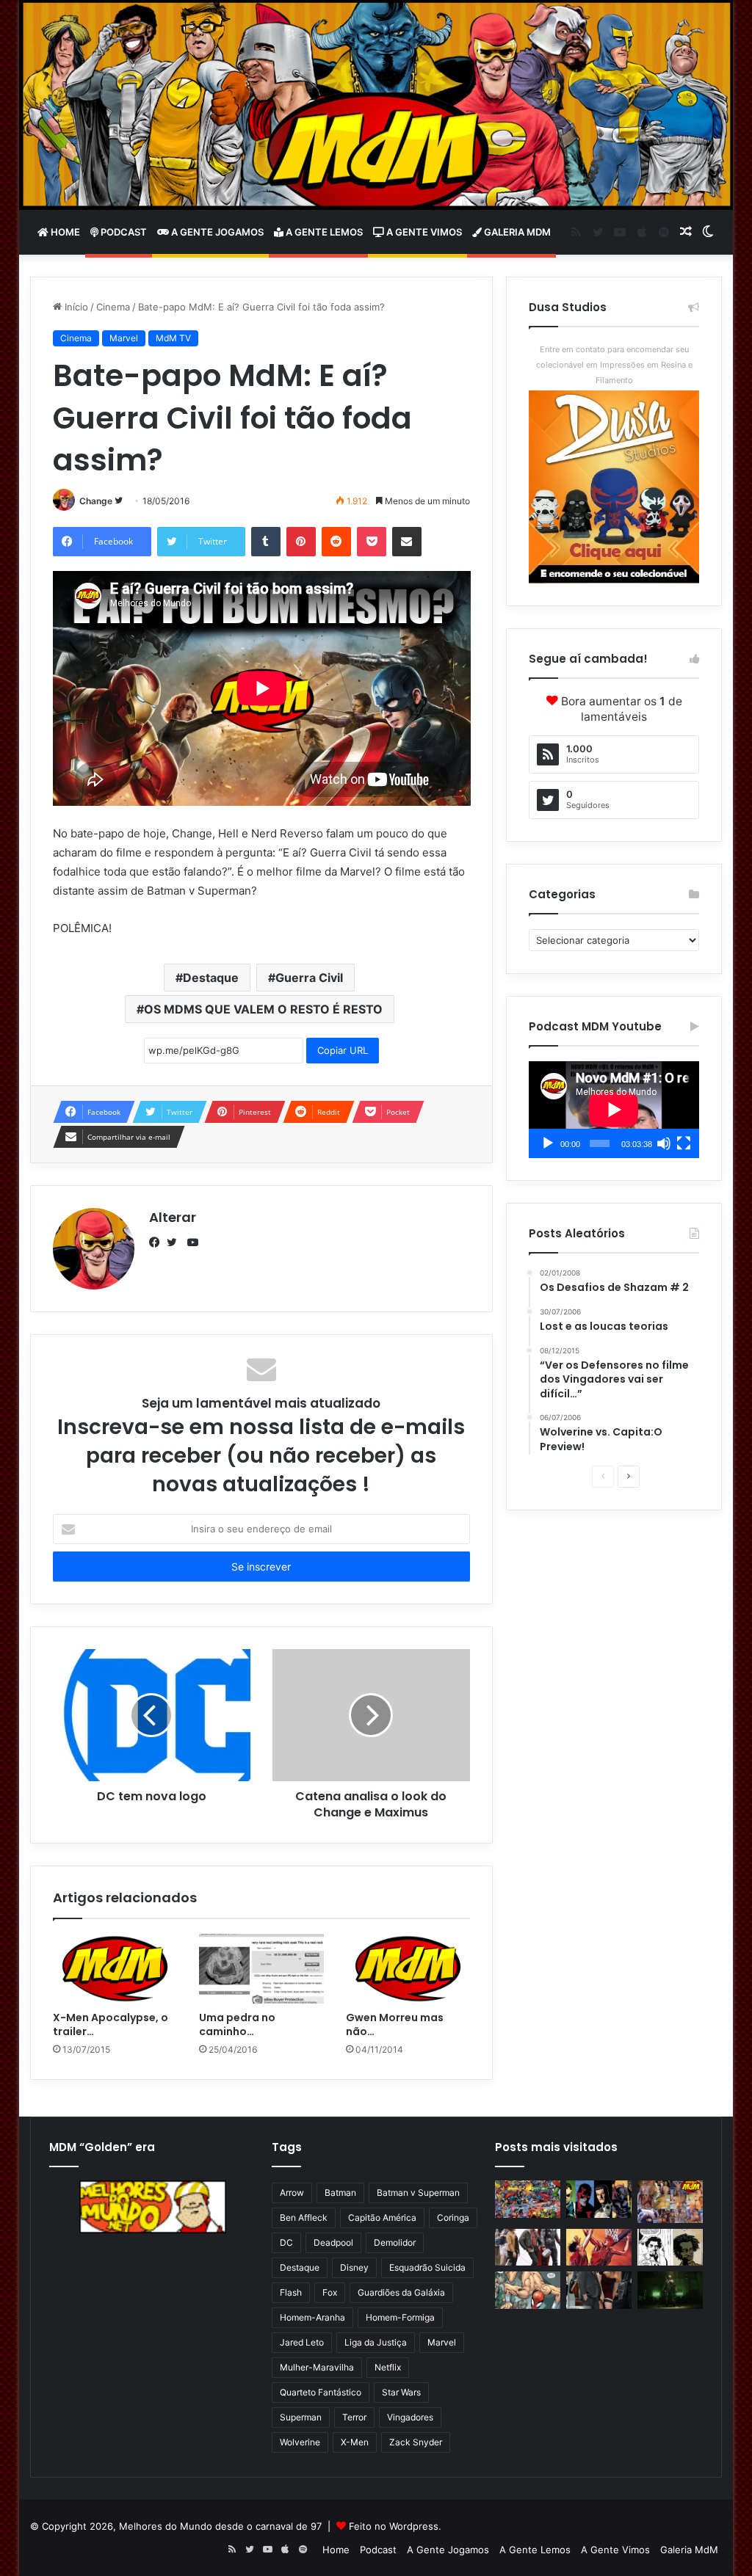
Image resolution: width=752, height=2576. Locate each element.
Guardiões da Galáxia (401, 2292)
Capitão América (382, 2217)
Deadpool (333, 2242)
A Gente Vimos (423, 232)
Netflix (388, 2367)
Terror (354, 2417)
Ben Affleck (304, 2217)
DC (286, 2242)
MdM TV (173, 338)
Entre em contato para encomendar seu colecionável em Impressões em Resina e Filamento (614, 365)
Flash (291, 2292)
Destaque (211, 978)
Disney (354, 2267)
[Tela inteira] (684, 1143)
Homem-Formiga (400, 2317)
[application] (614, 1110)
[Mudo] (664, 1143)
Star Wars (401, 2392)
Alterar (173, 1217)
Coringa (453, 2217)
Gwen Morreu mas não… (395, 2024)
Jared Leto (302, 2342)
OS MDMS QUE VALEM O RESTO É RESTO (263, 1009)
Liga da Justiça (376, 2342)
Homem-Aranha (312, 2317)
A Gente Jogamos (216, 232)
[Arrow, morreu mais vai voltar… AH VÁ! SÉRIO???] (670, 2290)
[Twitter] (176, 1242)
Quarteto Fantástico (321, 2392)
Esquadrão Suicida (427, 2267)
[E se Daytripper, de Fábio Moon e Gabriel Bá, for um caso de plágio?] (670, 2247)
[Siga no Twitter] (119, 501)
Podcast (123, 232)
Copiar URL (343, 1050)
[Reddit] (336, 542)
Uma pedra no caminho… (237, 2024)
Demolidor (395, 2242)
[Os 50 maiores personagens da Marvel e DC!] (528, 2199)
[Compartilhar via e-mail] (407, 542)
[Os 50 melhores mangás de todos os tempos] (599, 2247)
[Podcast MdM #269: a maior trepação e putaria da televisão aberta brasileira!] (670, 2202)
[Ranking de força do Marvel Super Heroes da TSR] (599, 2199)
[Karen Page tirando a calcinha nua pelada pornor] (599, 2290)
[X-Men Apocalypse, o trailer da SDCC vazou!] (115, 1969)
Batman (340, 2193)
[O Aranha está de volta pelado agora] (528, 2290)
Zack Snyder (416, 2442)
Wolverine (300, 2442)
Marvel (124, 338)
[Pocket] (372, 542)
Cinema (113, 307)
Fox (330, 2292)
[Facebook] (158, 1242)
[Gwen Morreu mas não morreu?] (408, 1969)
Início (75, 307)
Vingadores (410, 2417)
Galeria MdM (516, 232)
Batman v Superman (418, 2193)
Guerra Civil (309, 978)
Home (64, 232)
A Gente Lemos (323, 232)
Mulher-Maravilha (317, 2367)
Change (96, 501)
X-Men (355, 2442)
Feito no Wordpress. (395, 2526)
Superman (301, 2417)
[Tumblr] (266, 542)
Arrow (292, 2193)
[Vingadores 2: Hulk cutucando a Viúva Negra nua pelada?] (528, 2247)
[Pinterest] (301, 542)
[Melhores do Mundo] (376, 105)
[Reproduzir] (548, 1143)
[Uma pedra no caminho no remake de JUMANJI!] (261, 1969)
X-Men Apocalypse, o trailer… (111, 2024)
